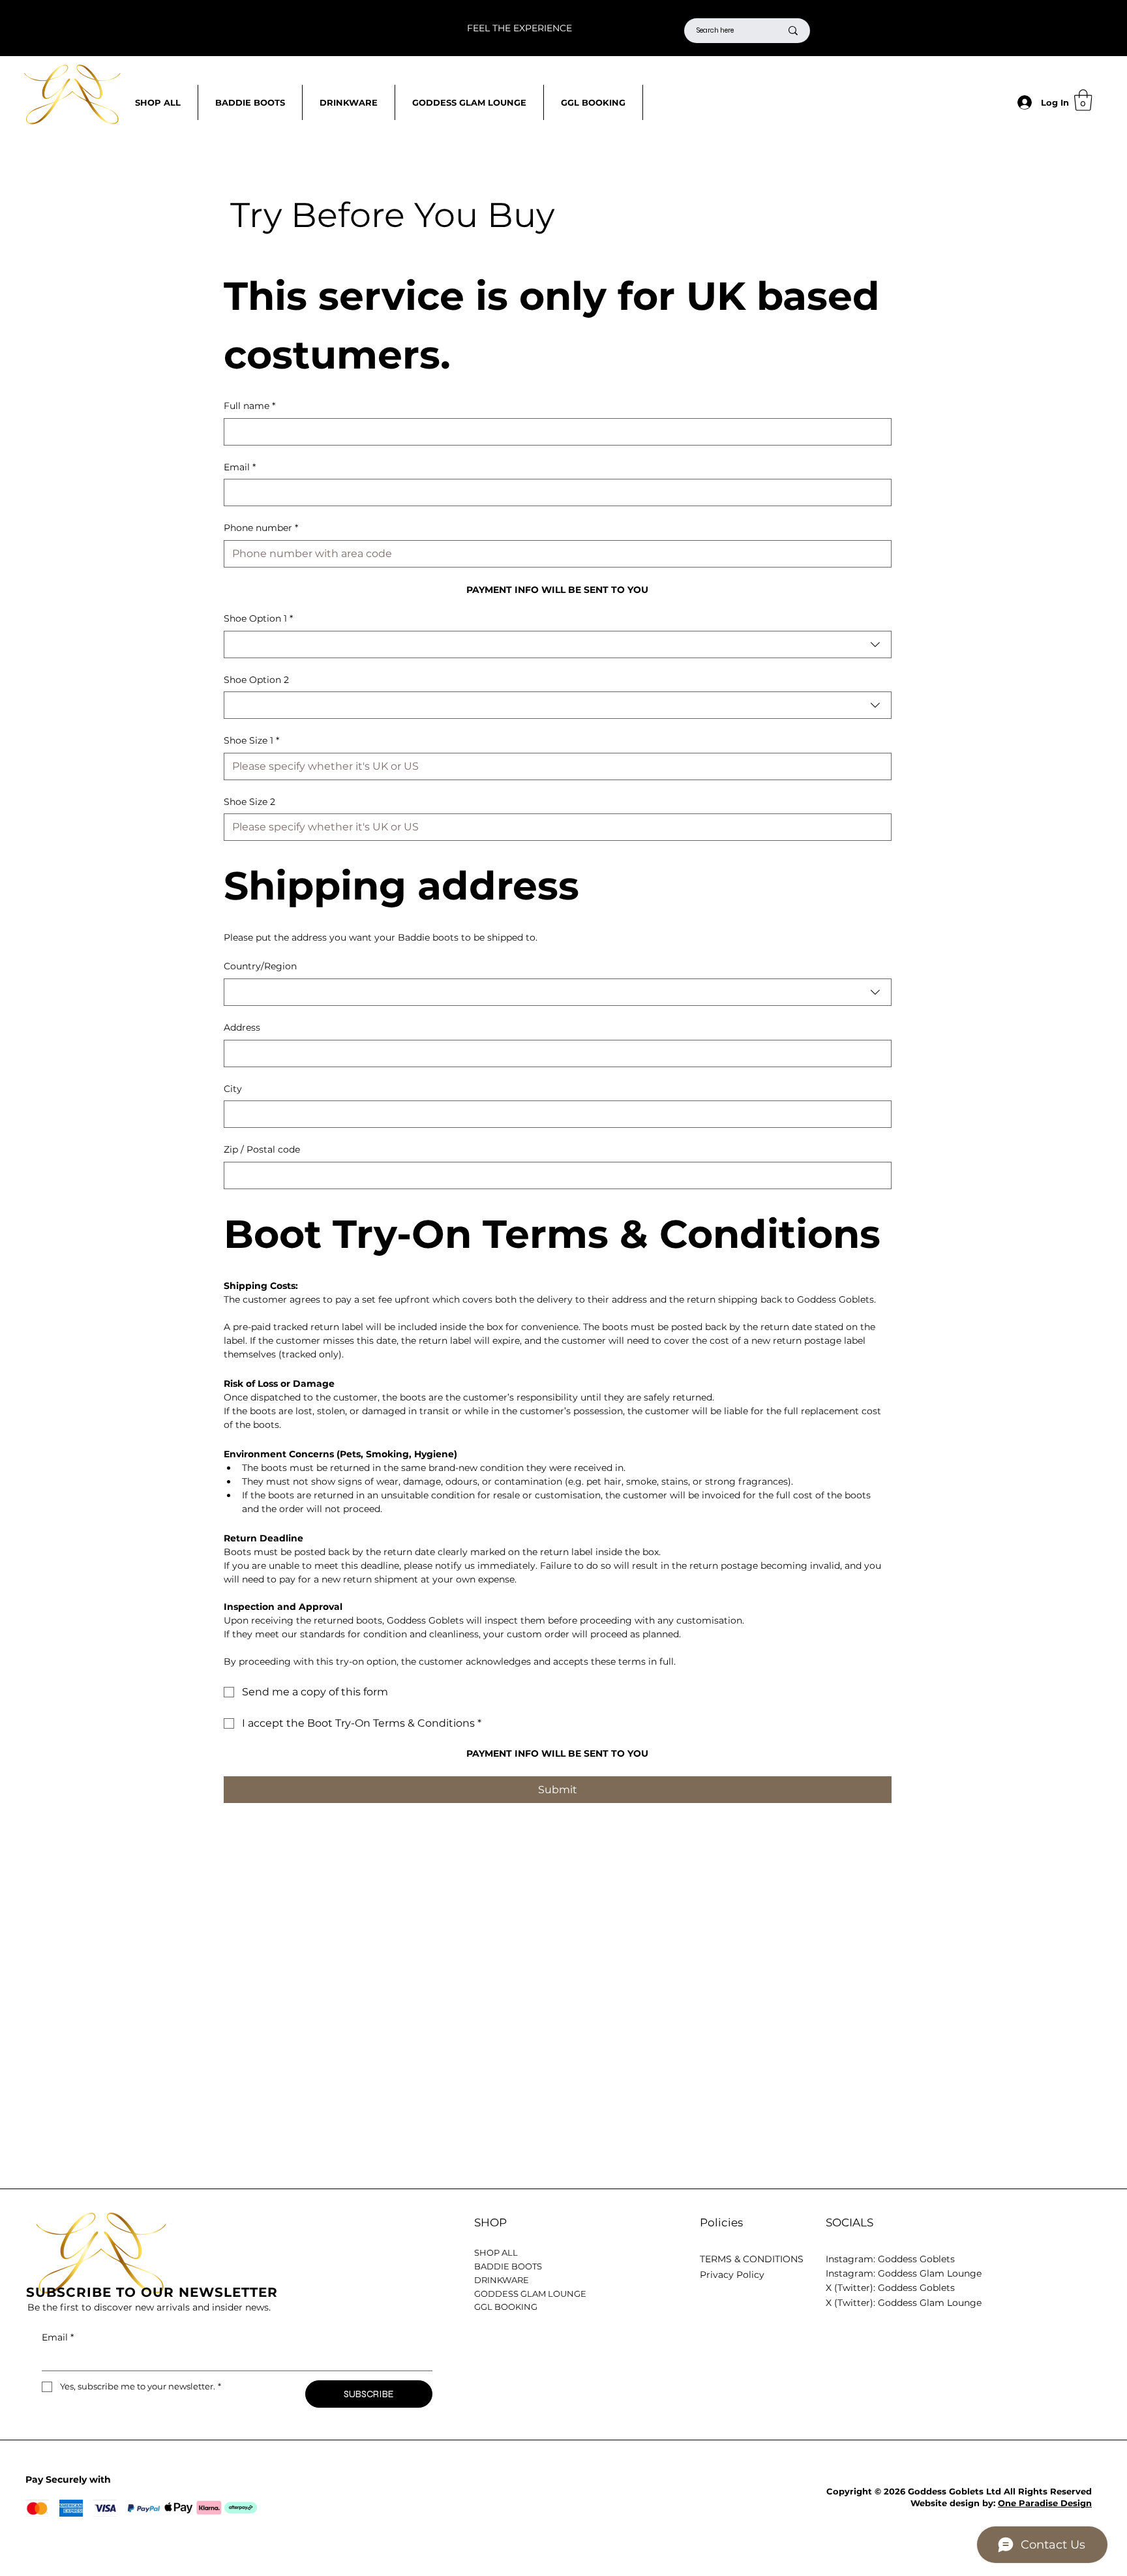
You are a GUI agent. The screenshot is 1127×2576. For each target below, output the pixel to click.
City (233, 1089)
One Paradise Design (1045, 2503)
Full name (249, 406)
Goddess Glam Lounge (930, 2273)
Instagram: (852, 2273)
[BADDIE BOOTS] (660, 2266)
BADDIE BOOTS (508, 2266)
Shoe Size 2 (249, 802)
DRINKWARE (502, 2280)
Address (242, 1027)
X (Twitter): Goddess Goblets (890, 2288)
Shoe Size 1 (251, 740)
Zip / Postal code (262, 1149)
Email (240, 467)
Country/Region (260, 966)
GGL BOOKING (506, 2307)
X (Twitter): (852, 2303)
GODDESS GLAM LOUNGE (530, 2294)
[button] (1083, 100)
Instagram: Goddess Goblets (890, 2259)
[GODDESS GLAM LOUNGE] (660, 2294)
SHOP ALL (496, 2252)
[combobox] (558, 644)
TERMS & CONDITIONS (752, 2259)
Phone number (261, 528)
